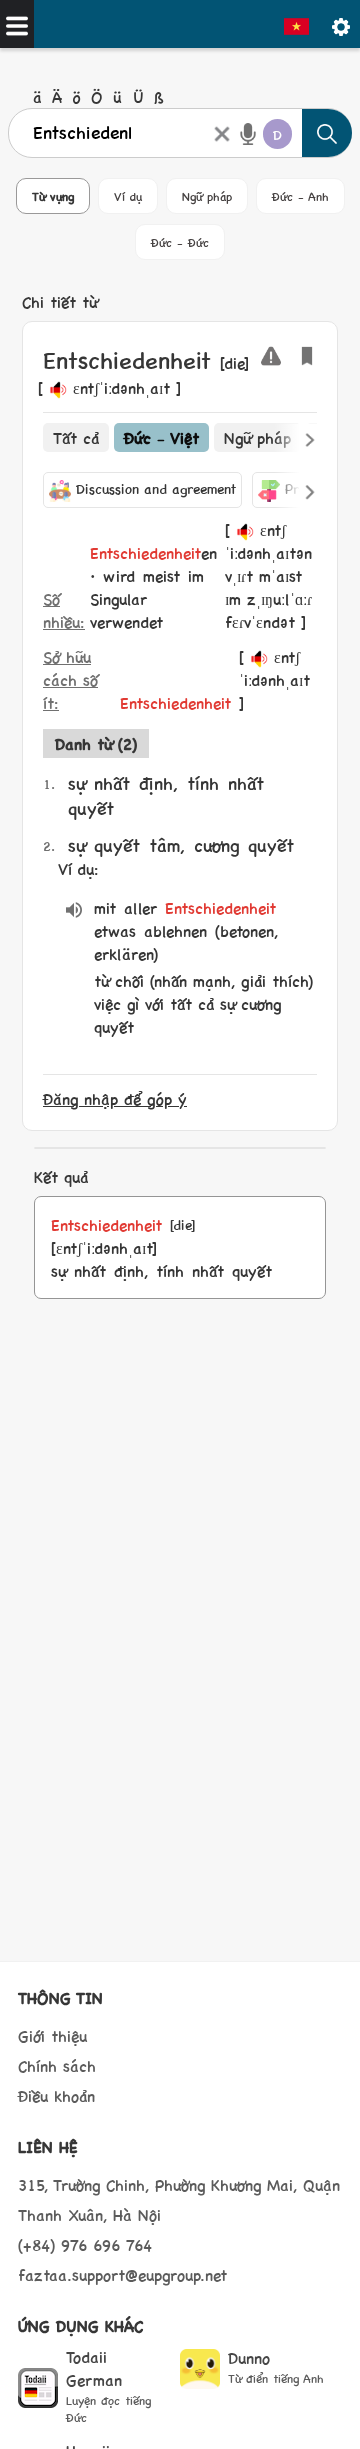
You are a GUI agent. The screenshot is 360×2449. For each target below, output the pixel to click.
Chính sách (57, 2065)
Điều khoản (56, 2095)
